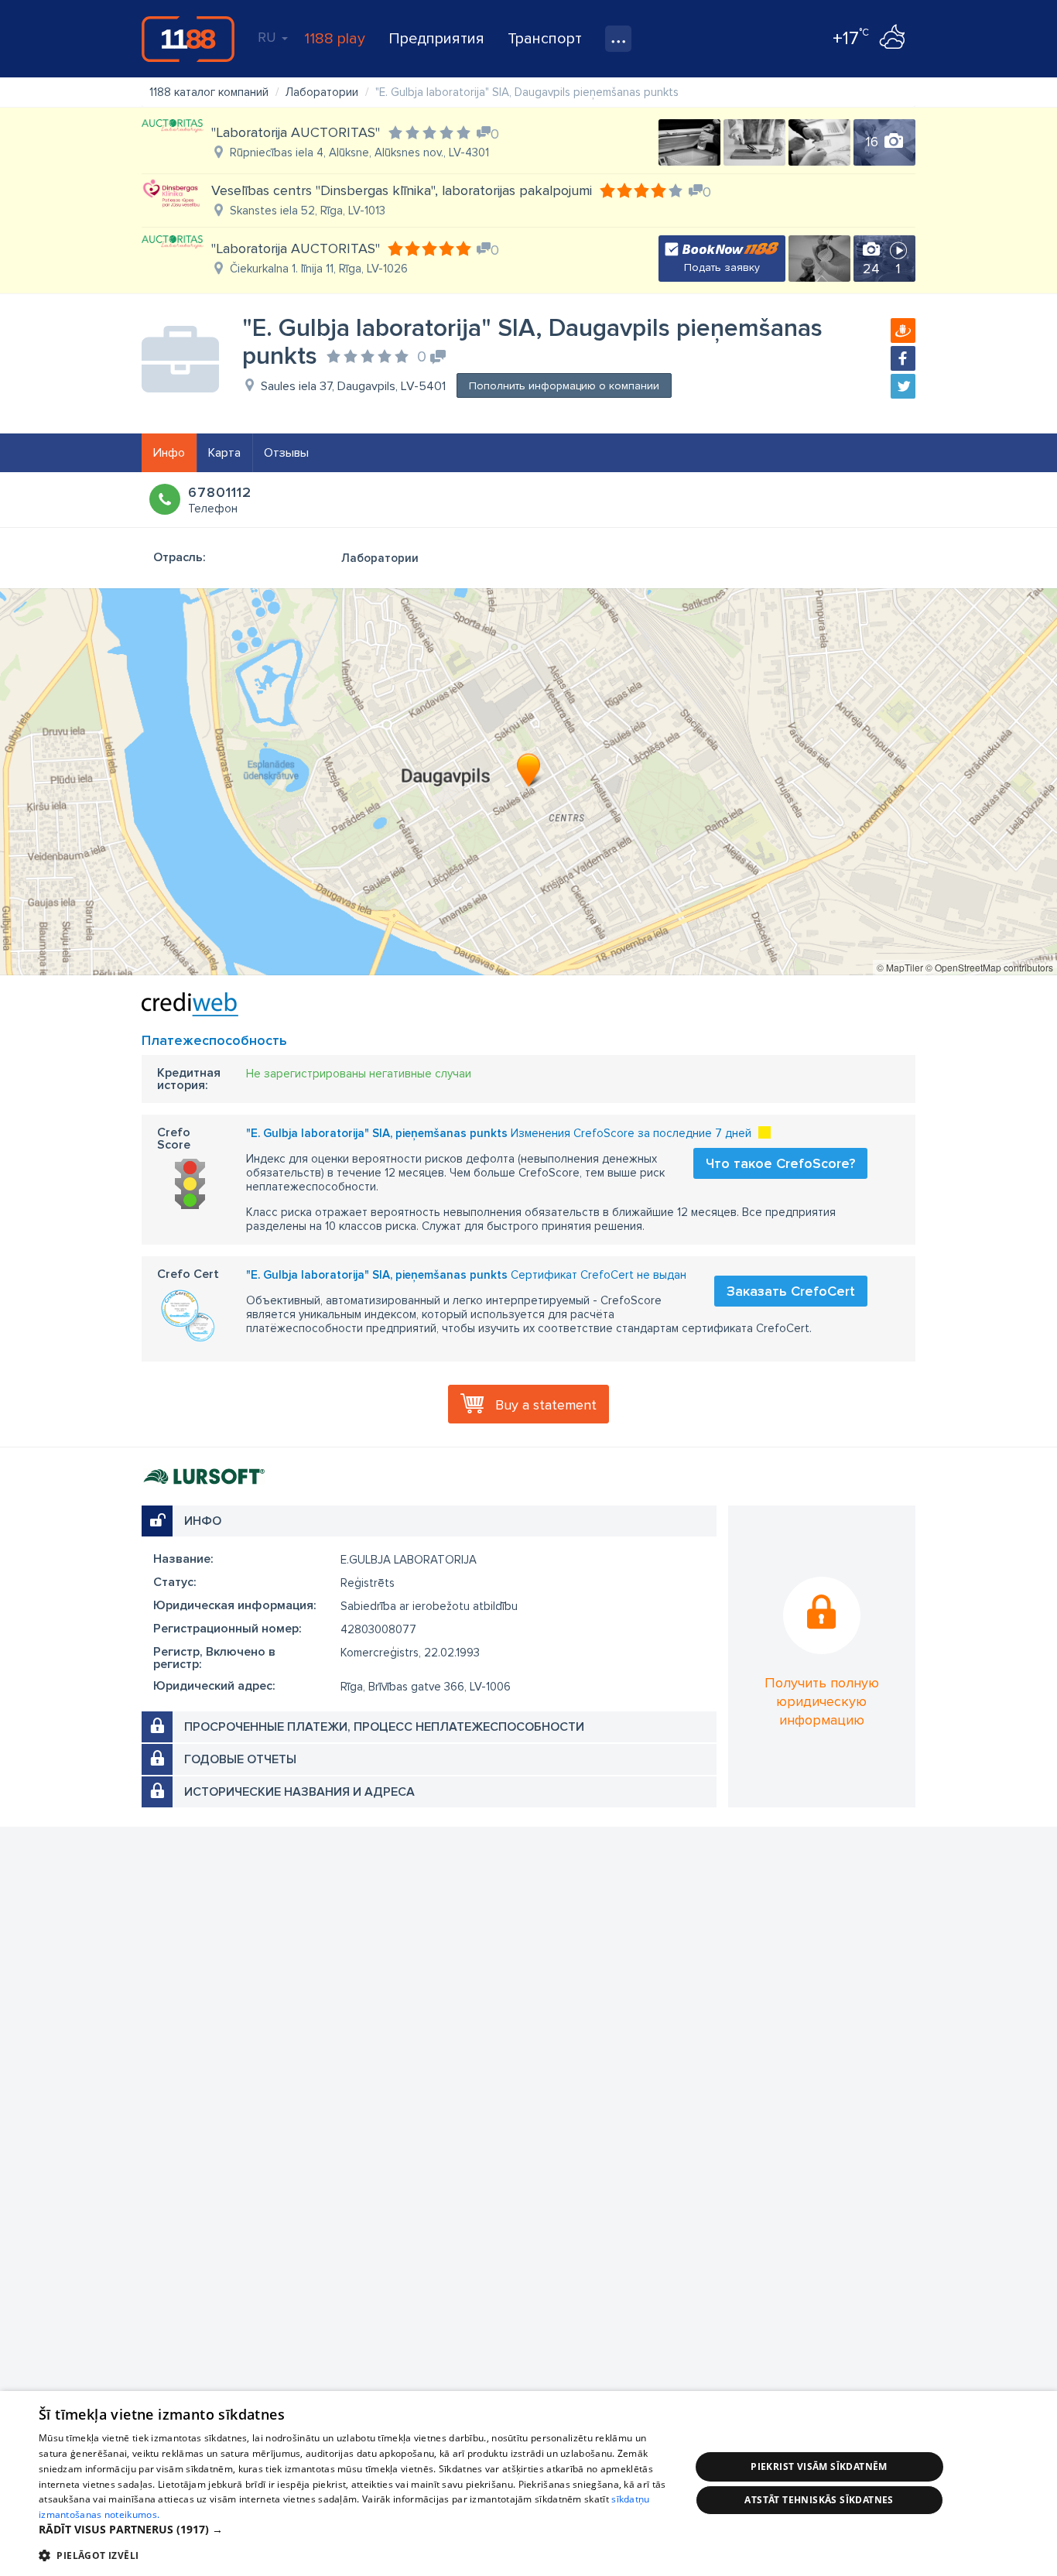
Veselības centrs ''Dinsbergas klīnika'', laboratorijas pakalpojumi (402, 190)
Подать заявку (722, 267)
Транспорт (545, 39)
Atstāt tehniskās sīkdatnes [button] (819, 2500)
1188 (188, 39)
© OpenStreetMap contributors (989, 967)
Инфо (169, 453)
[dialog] (528, 2484)
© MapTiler (900, 967)
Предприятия (436, 39)
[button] (354, 2530)
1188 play (335, 39)
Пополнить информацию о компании (564, 386)
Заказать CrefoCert (791, 1291)
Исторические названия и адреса (299, 1792)
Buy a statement (546, 1405)
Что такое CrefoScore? (780, 1163)
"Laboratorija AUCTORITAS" (296, 132)
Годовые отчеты (240, 1759)
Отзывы (286, 453)
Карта (224, 453)
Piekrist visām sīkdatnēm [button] (819, 2466)
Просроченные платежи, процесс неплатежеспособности (384, 1727)
